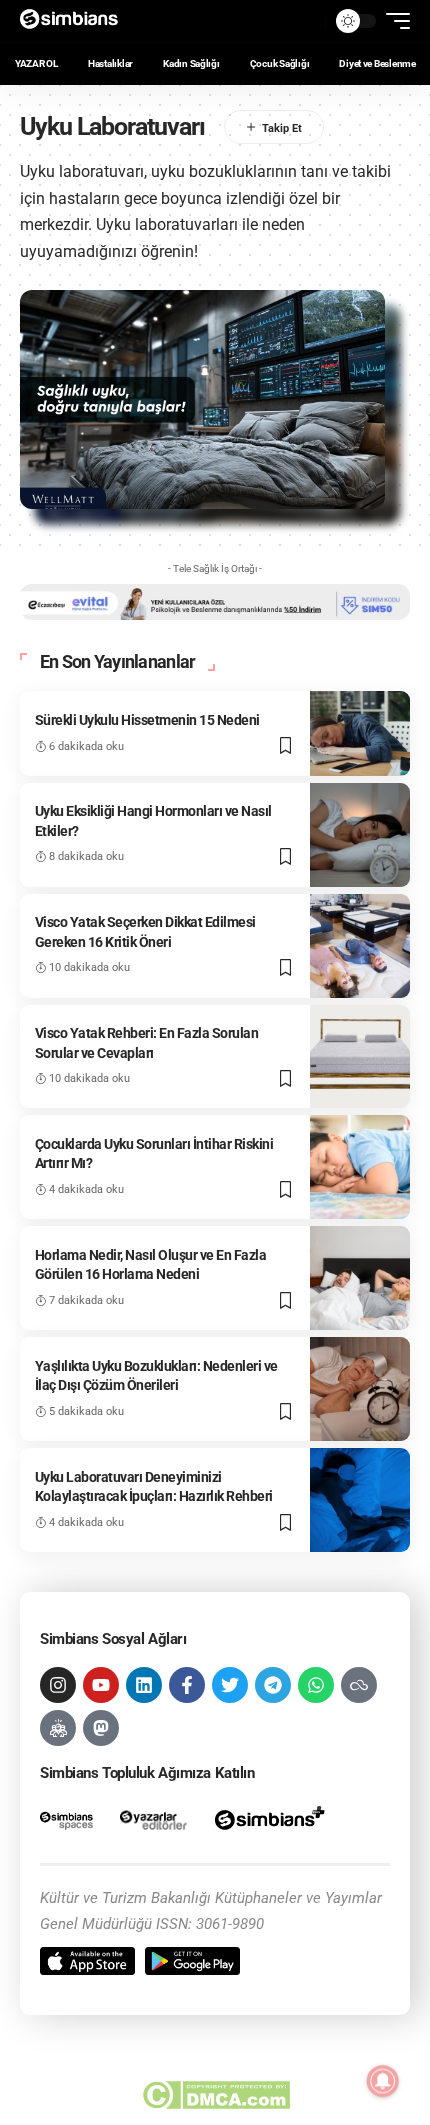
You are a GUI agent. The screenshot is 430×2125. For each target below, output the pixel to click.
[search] (305, 21)
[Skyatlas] (359, 1685)
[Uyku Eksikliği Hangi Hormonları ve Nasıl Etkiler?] (360, 835)
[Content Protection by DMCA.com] (215, 2095)
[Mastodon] (101, 1728)
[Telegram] (273, 1685)
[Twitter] (230, 1685)
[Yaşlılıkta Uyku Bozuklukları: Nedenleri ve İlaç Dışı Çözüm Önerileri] (360, 1389)
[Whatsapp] (316, 1685)
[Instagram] (58, 1685)
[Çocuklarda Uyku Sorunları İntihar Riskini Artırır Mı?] (360, 1167)
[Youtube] (101, 1685)
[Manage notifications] (383, 2081)
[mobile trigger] (393, 21)
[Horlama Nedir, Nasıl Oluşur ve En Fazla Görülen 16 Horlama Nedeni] (360, 1278)
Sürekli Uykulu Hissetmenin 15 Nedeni (147, 720)
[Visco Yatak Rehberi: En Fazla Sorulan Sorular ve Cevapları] (360, 1057)
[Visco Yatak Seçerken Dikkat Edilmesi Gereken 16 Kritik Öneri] (360, 946)
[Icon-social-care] (58, 1728)
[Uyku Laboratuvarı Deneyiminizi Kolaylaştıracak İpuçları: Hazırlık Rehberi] (360, 1500)
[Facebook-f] (187, 1685)
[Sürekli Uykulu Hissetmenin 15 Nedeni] (360, 733)
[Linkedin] (144, 1685)
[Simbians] (75, 21)
